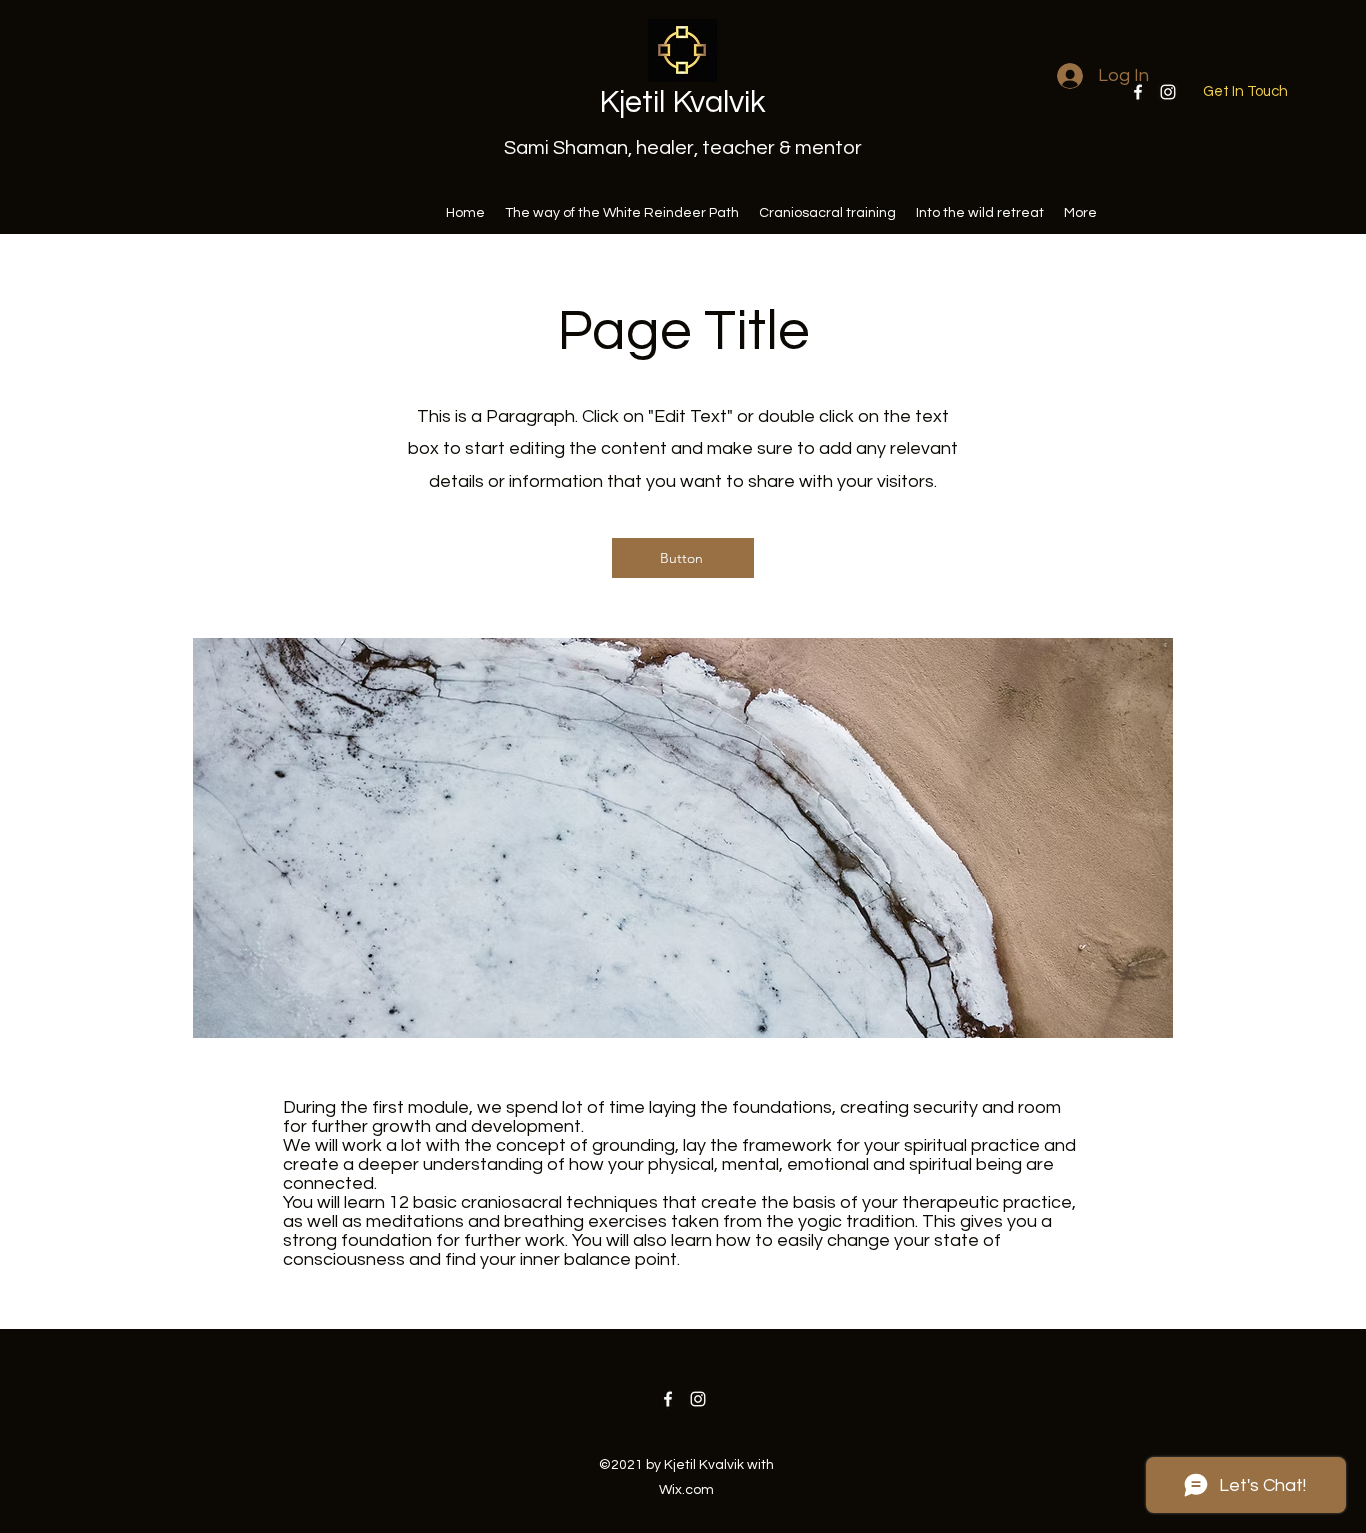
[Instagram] (1168, 92)
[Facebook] (668, 1399)
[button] (1245, 92)
